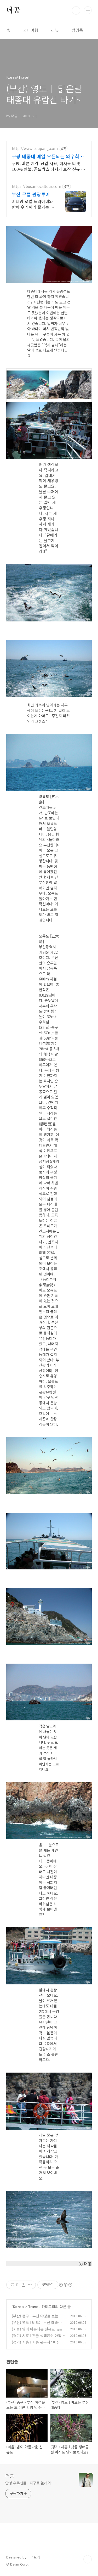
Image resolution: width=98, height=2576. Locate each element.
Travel (34, 2306)
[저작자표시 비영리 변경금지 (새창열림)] (65, 2285)
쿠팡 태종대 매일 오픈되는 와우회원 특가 (48, 156)
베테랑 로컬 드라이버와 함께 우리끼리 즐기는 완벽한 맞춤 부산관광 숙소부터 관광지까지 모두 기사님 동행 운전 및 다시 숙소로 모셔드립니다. (33, 204)
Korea (18, 2306)
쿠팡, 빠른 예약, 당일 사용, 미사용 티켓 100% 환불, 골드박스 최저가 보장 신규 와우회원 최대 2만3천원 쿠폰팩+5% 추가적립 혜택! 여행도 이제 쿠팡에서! (48, 166)
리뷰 (55, 30)
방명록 (77, 30)
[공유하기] (23, 2285)
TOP (88, 2559)
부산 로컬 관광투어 (31, 194)
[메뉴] (88, 10)
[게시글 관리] (30, 2285)
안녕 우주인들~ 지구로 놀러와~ (29, 2483)
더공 (13, 10)
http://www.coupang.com (35, 148)
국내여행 (31, 30)
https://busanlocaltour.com (36, 186)
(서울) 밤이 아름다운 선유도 (33, 2329)
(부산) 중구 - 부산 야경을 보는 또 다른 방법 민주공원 (37, 2319)
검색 (76, 10)
